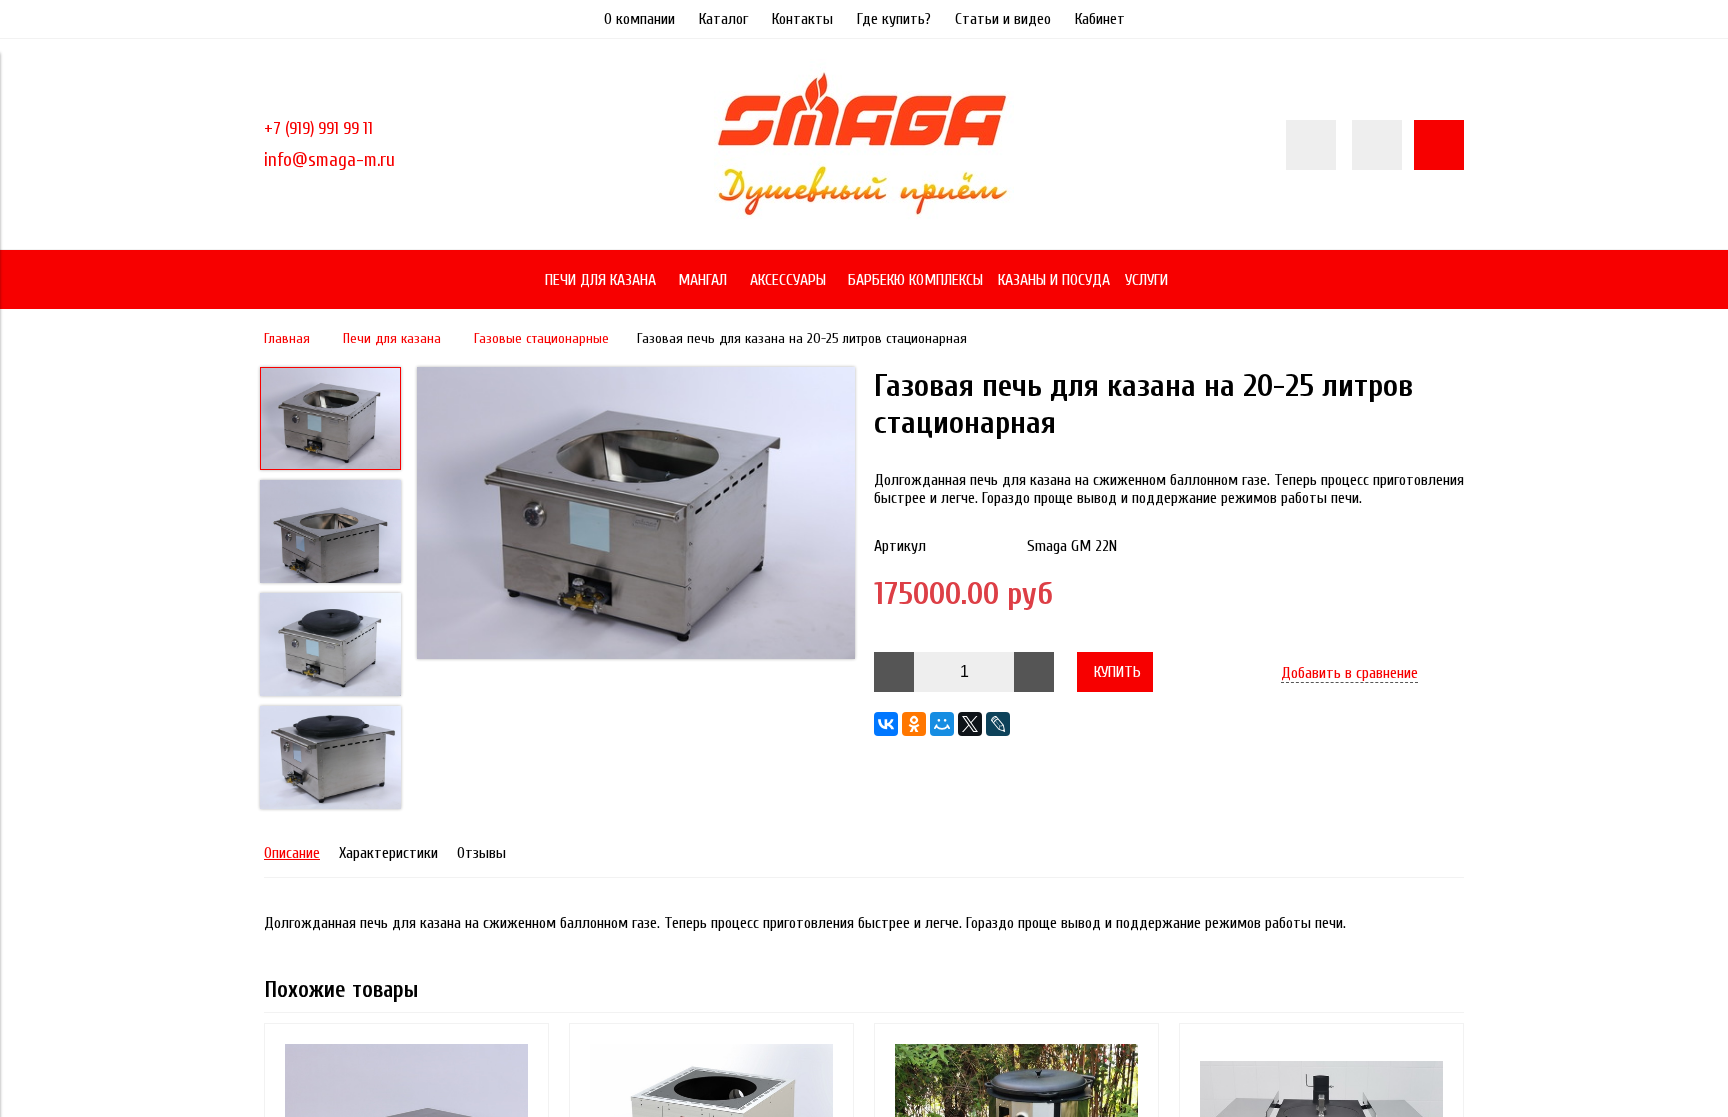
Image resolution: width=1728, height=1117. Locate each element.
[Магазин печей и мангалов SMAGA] (864, 221)
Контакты (802, 19)
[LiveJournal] (998, 724)
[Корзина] (1439, 145)
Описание (292, 853)
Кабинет (1100, 19)
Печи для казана (392, 338)
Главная (287, 338)
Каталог (723, 19)
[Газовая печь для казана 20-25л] (636, 515)
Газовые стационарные (541, 338)
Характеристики (388, 853)
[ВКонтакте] (886, 724)
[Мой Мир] (942, 724)
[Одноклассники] (914, 724)
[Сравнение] (1377, 145)
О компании (639, 19)
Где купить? (894, 19)
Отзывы (481, 853)
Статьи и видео (1003, 19)
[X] (970, 724)
